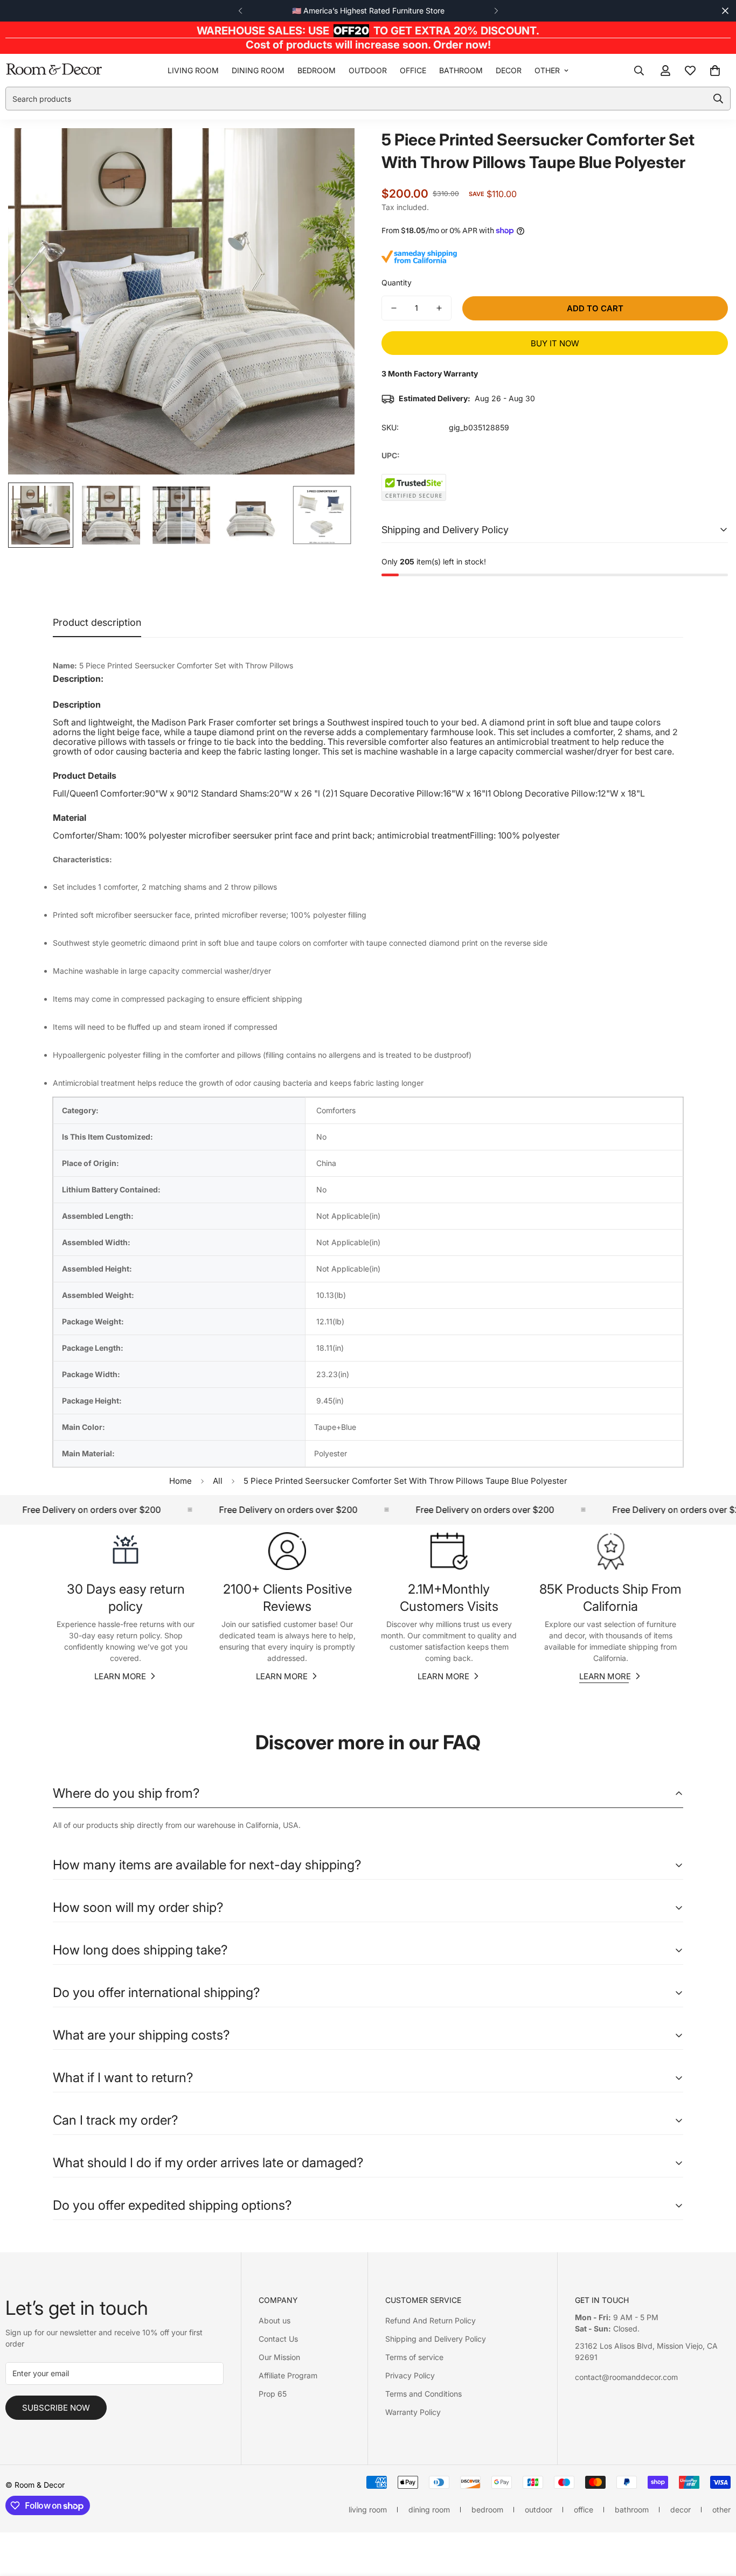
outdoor (368, 70)
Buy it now (555, 343)
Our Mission (279, 2357)
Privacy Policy (410, 2375)
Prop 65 (273, 2394)
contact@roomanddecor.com (626, 2377)
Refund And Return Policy (431, 2320)
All (218, 1481)
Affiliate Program (288, 2375)
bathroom (461, 70)
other (547, 70)
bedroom (317, 70)
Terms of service (414, 2357)
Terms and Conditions (423, 2394)
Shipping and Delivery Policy (436, 2339)
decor (509, 70)
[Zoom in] (332, 151)
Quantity (397, 282)
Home (180, 1481)
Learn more (120, 1676)
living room (193, 70)
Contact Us (278, 2339)
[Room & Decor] (54, 70)
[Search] (639, 71)
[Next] (496, 11)
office (413, 70)
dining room (258, 70)
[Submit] (718, 99)
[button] (715, 71)
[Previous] (240, 11)
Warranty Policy (413, 2412)
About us (275, 2320)
